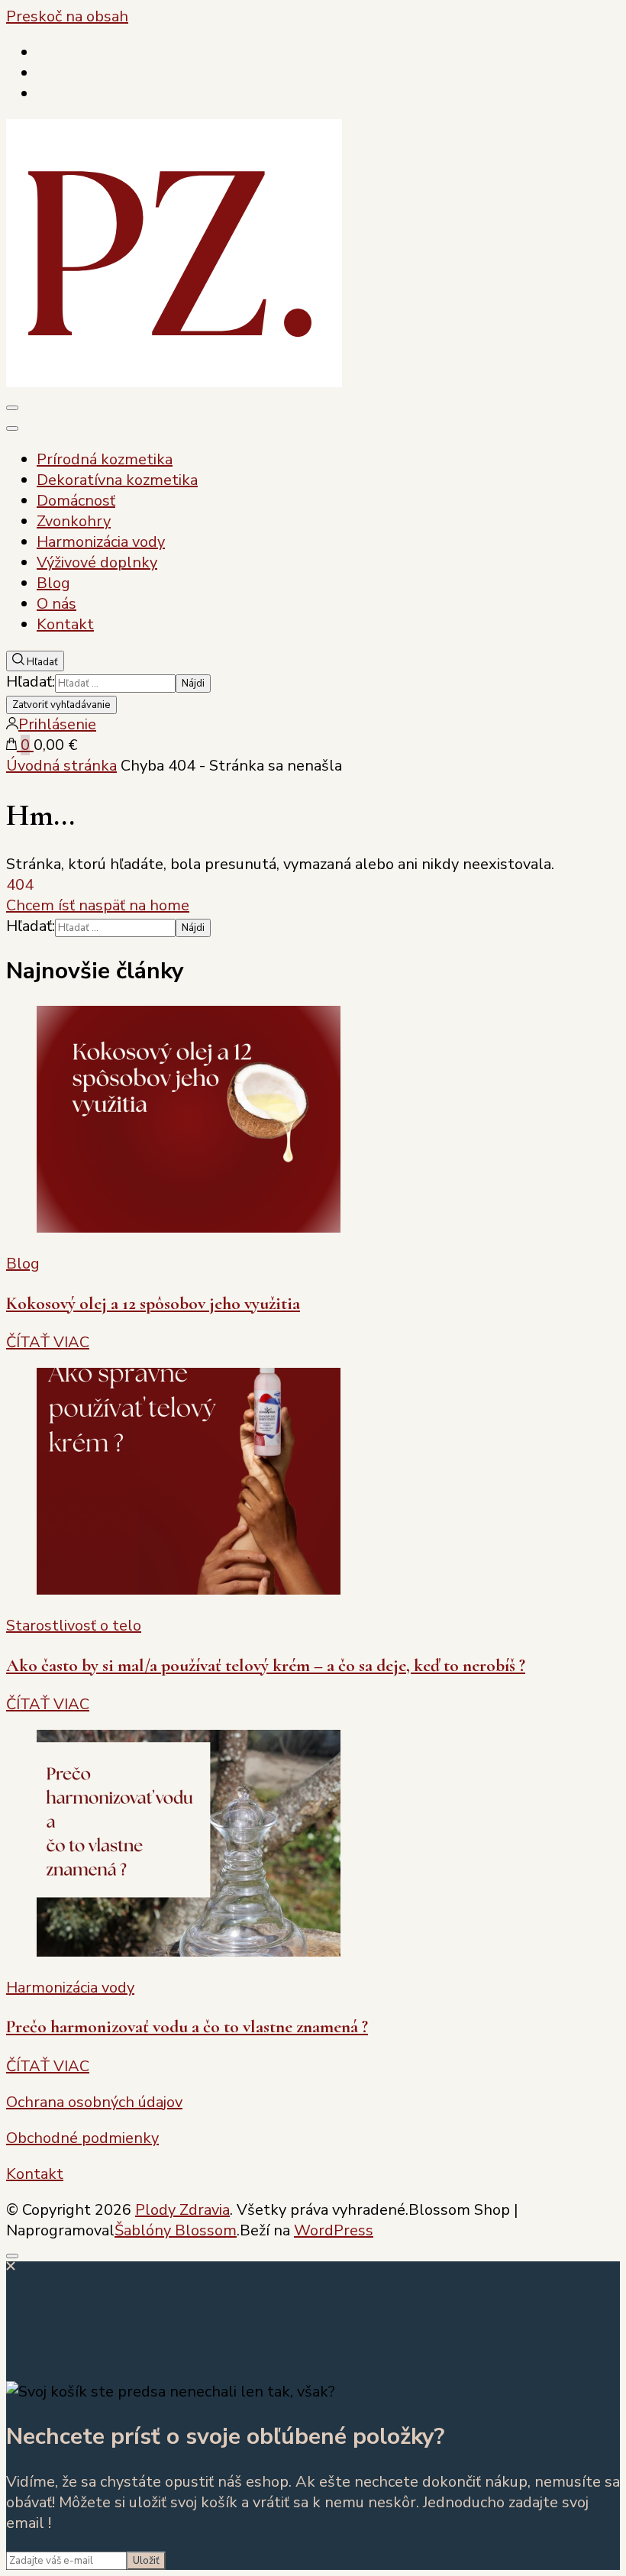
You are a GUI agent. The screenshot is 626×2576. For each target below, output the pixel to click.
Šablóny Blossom (176, 2230)
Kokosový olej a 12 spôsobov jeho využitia (153, 1303)
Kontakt (65, 624)
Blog (53, 583)
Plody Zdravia (182, 2210)
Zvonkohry (74, 521)
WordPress (334, 2230)
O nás (56, 604)
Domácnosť (76, 501)
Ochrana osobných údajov (94, 2102)
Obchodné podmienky (82, 2138)
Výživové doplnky (97, 562)
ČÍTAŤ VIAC (48, 1342)
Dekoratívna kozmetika (117, 480)
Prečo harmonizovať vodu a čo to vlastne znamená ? (187, 2027)
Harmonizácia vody (101, 542)
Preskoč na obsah (67, 16)
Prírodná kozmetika (105, 459)
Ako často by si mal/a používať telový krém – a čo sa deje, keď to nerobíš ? (266, 1665)
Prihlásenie (57, 724)
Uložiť (146, 2561)
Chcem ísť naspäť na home (98, 905)
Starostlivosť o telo (74, 1626)
